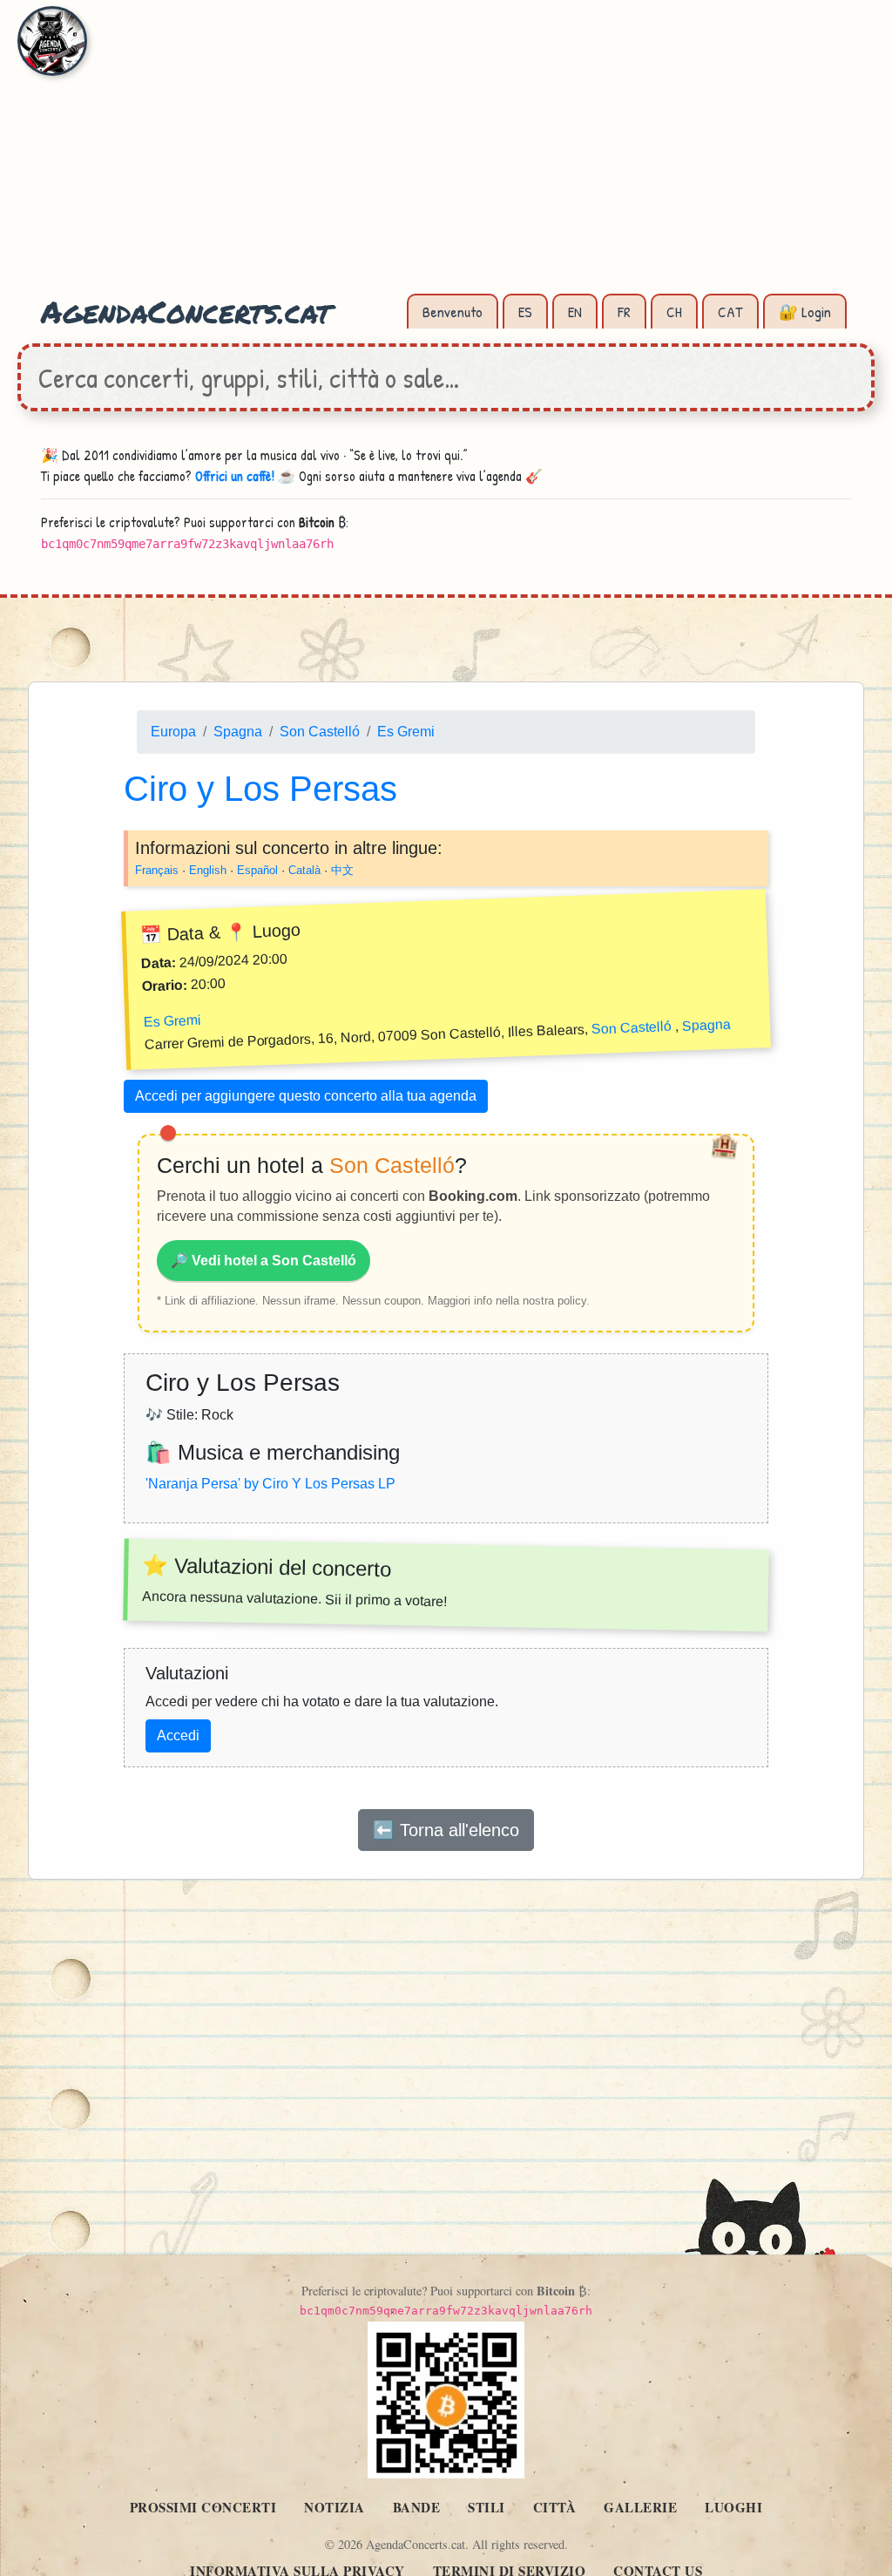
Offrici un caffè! (235, 476)
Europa (173, 732)
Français (157, 869)
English (208, 869)
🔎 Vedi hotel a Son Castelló (264, 1260)
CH (674, 312)
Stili (487, 2507)
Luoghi (733, 2507)
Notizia (334, 2507)
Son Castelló (320, 732)
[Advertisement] (446, 157)
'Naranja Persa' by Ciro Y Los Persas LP (270, 1483)
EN (575, 312)
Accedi (178, 1735)
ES (525, 312)
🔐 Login (805, 312)
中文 (342, 869)
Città (555, 2507)
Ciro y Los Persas (260, 788)
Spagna (238, 732)
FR (624, 312)
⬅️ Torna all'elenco (446, 1830)
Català (304, 869)
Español (257, 869)
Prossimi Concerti (203, 2507)
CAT (730, 312)
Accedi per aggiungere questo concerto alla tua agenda (306, 1096)
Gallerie (640, 2507)
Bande (417, 2507)
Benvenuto (453, 312)
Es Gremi (406, 732)
